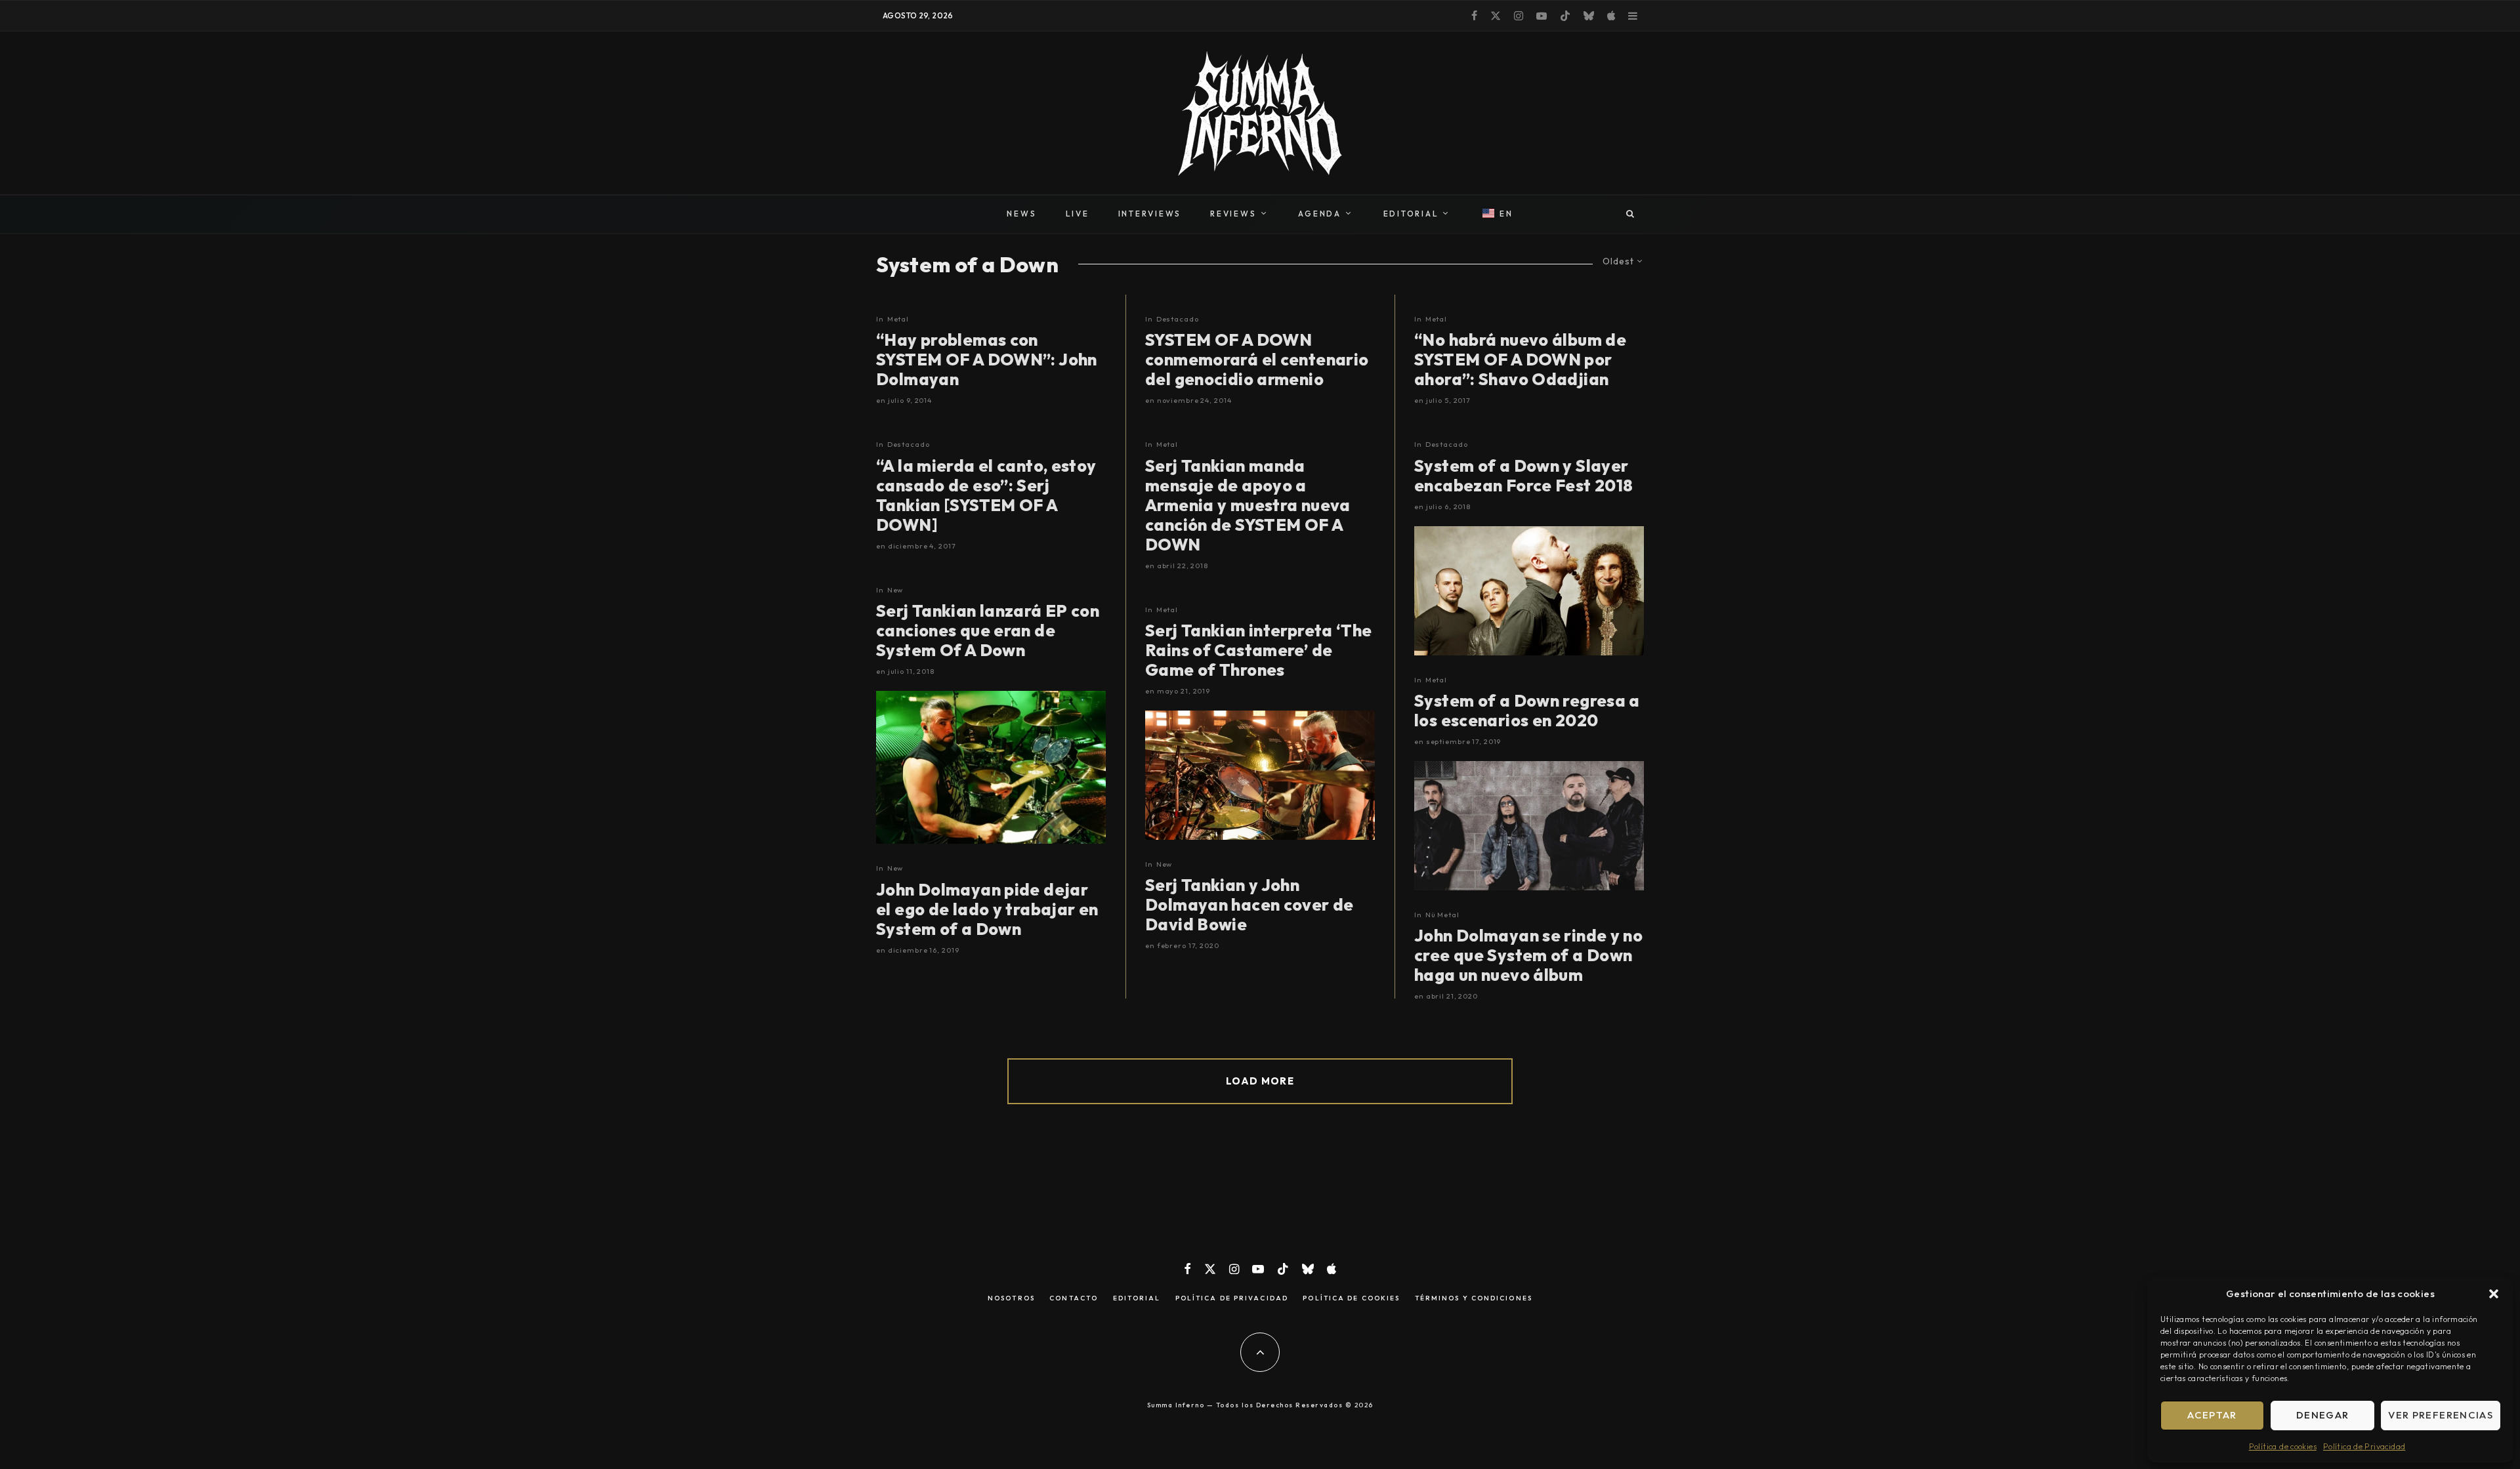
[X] (1496, 16)
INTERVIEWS (1150, 214)
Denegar (2322, 1415)
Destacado (909, 444)
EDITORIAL (1411, 214)
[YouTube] (1542, 16)
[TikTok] (1565, 16)
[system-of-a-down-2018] (1529, 826)
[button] (2494, 1294)
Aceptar (2212, 1415)
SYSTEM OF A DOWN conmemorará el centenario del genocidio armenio (1257, 360)
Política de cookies (2283, 1446)
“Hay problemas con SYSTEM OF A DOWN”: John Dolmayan (987, 360)
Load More (1260, 1081)
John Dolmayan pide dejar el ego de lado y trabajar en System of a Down (987, 909)
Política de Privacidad (2364, 1446)
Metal (898, 319)
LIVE (1078, 214)
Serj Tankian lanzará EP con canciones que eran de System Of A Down (988, 631)
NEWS (1021, 214)
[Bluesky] (1589, 16)
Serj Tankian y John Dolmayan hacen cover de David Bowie (1249, 905)
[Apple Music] (1611, 16)
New (895, 590)
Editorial (1137, 1298)
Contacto (1074, 1298)
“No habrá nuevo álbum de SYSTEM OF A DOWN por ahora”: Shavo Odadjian (1520, 360)
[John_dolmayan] (991, 767)
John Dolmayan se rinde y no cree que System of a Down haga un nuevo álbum (1528, 955)
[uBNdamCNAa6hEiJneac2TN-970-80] (1260, 775)
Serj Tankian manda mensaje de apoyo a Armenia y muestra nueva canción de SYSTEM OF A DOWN (1248, 505)
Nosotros (1011, 1298)
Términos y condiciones (1474, 1298)
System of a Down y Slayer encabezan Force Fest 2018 (1524, 476)
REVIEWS (1233, 214)
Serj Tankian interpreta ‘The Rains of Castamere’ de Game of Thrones (1259, 650)
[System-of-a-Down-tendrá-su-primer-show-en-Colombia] (1529, 591)
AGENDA (1320, 214)
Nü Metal (1442, 915)
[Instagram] (1519, 16)
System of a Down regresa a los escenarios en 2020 (1527, 711)
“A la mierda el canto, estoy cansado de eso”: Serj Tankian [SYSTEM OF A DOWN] (986, 495)
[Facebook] (1474, 16)
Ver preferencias (2441, 1415)
